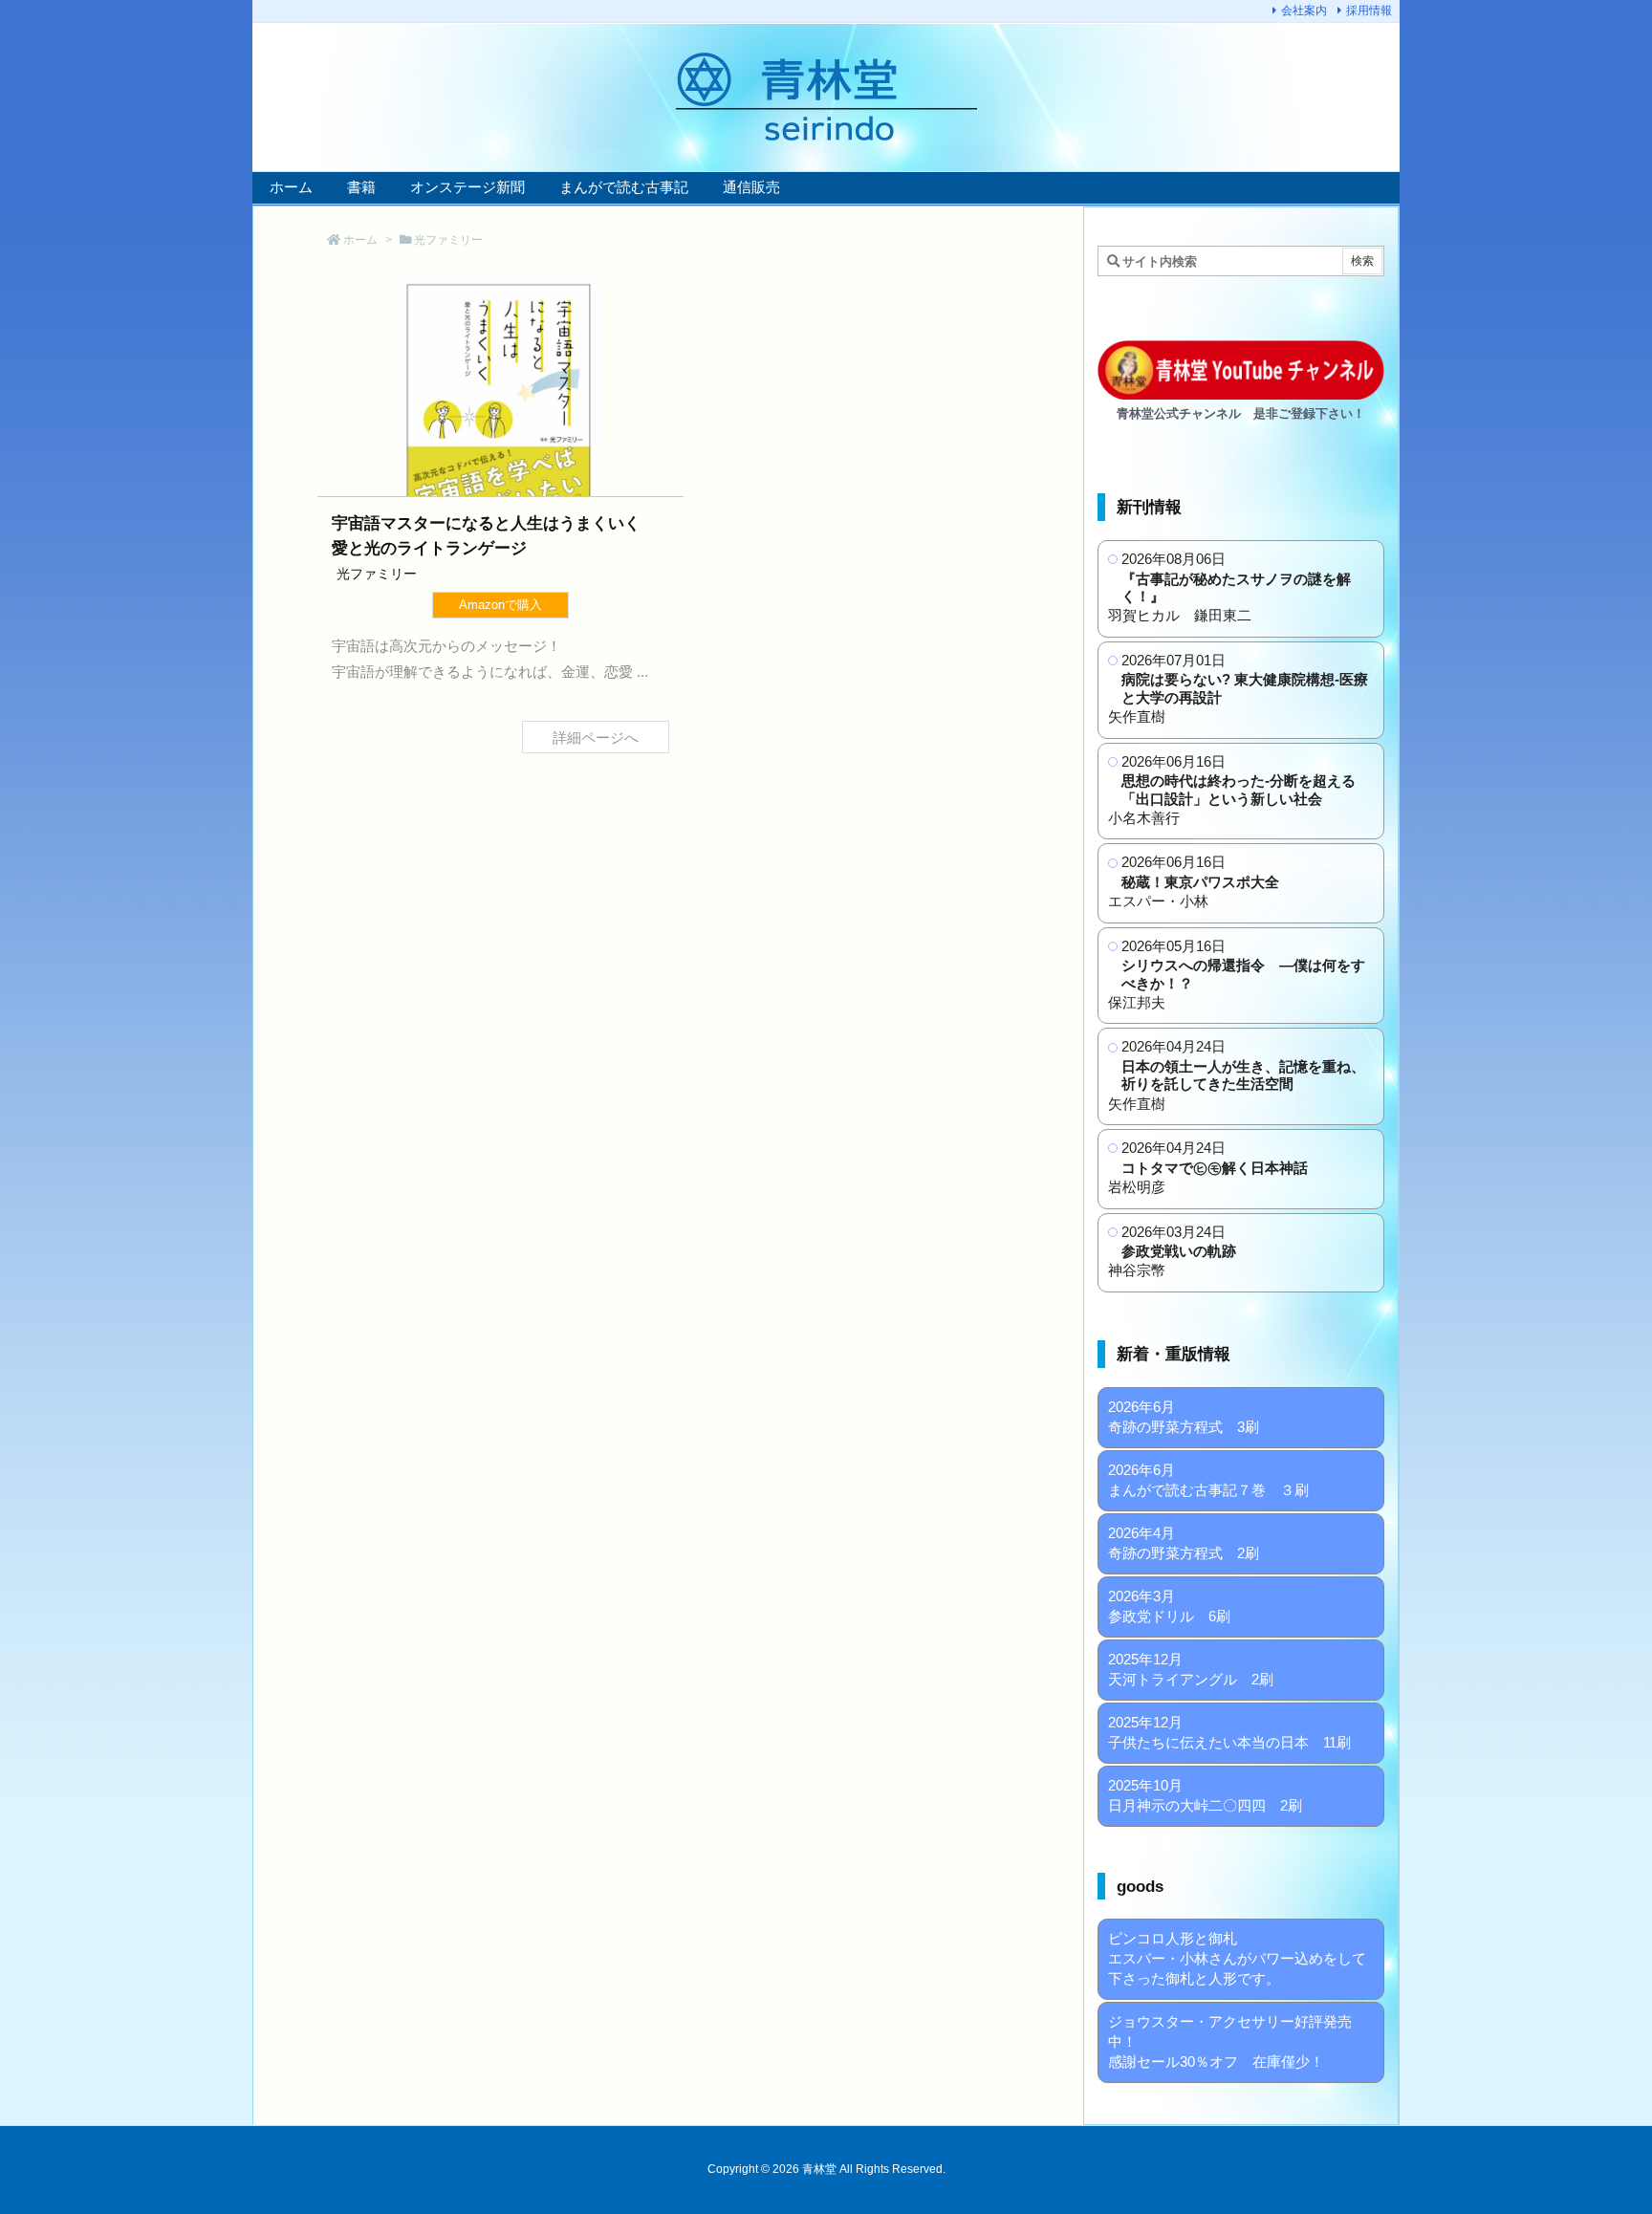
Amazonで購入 (500, 605)
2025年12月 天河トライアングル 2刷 (1191, 1669)
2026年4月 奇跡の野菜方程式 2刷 (1184, 1543)
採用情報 (1369, 11)
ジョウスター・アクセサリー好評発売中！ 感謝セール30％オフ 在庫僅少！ (1230, 2041)
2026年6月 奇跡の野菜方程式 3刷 (1184, 1417)
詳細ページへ (596, 737)
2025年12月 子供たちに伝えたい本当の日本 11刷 (1229, 1732)
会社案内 (1304, 11)
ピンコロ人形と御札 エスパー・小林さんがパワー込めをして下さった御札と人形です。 (1237, 1958)
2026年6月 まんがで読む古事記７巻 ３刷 (1208, 1480)
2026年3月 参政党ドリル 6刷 (1169, 1606)
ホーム (360, 240)
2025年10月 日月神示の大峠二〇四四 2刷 (1205, 1795)
